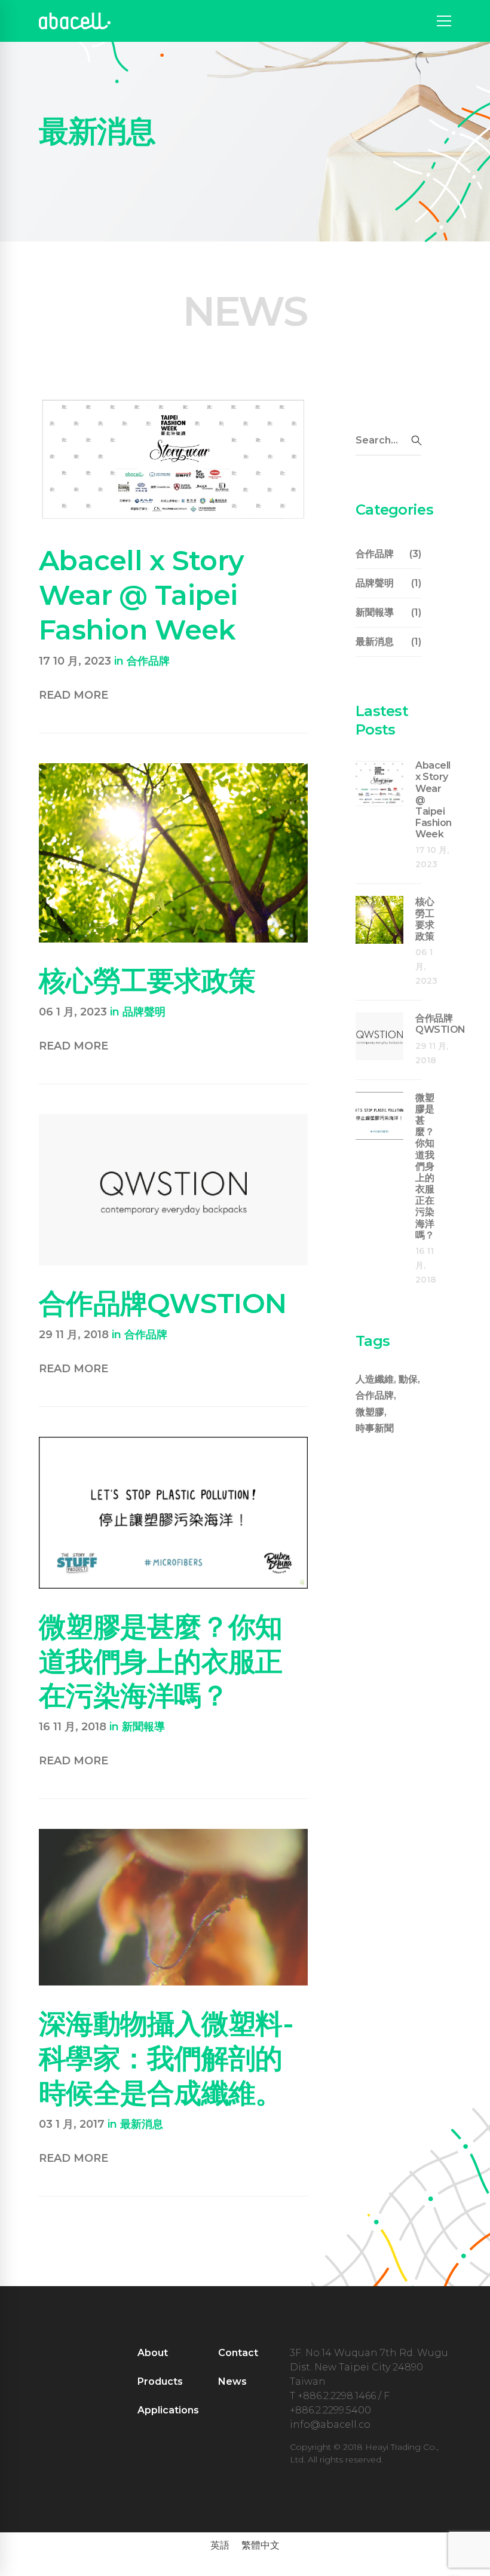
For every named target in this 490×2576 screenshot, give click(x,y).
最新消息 (142, 2124)
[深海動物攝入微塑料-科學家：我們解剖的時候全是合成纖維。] (173, 1836)
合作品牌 (148, 661)
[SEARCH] (416, 440)
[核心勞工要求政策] (173, 770)
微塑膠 (370, 1412)
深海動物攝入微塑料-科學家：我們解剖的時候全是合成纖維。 (166, 2058)
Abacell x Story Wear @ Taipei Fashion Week (141, 595)
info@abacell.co (330, 2424)
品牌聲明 (144, 1012)
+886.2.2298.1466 (337, 2396)
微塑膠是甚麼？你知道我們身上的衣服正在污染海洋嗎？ (161, 1661)
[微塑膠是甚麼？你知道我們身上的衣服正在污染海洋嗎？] (173, 1444)
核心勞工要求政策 (147, 980)
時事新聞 (375, 1428)
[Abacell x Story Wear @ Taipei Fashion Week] (173, 403)
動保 (408, 1379)
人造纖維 (375, 1379)
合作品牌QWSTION (163, 1303)
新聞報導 (143, 1727)
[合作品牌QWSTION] (173, 1121)
